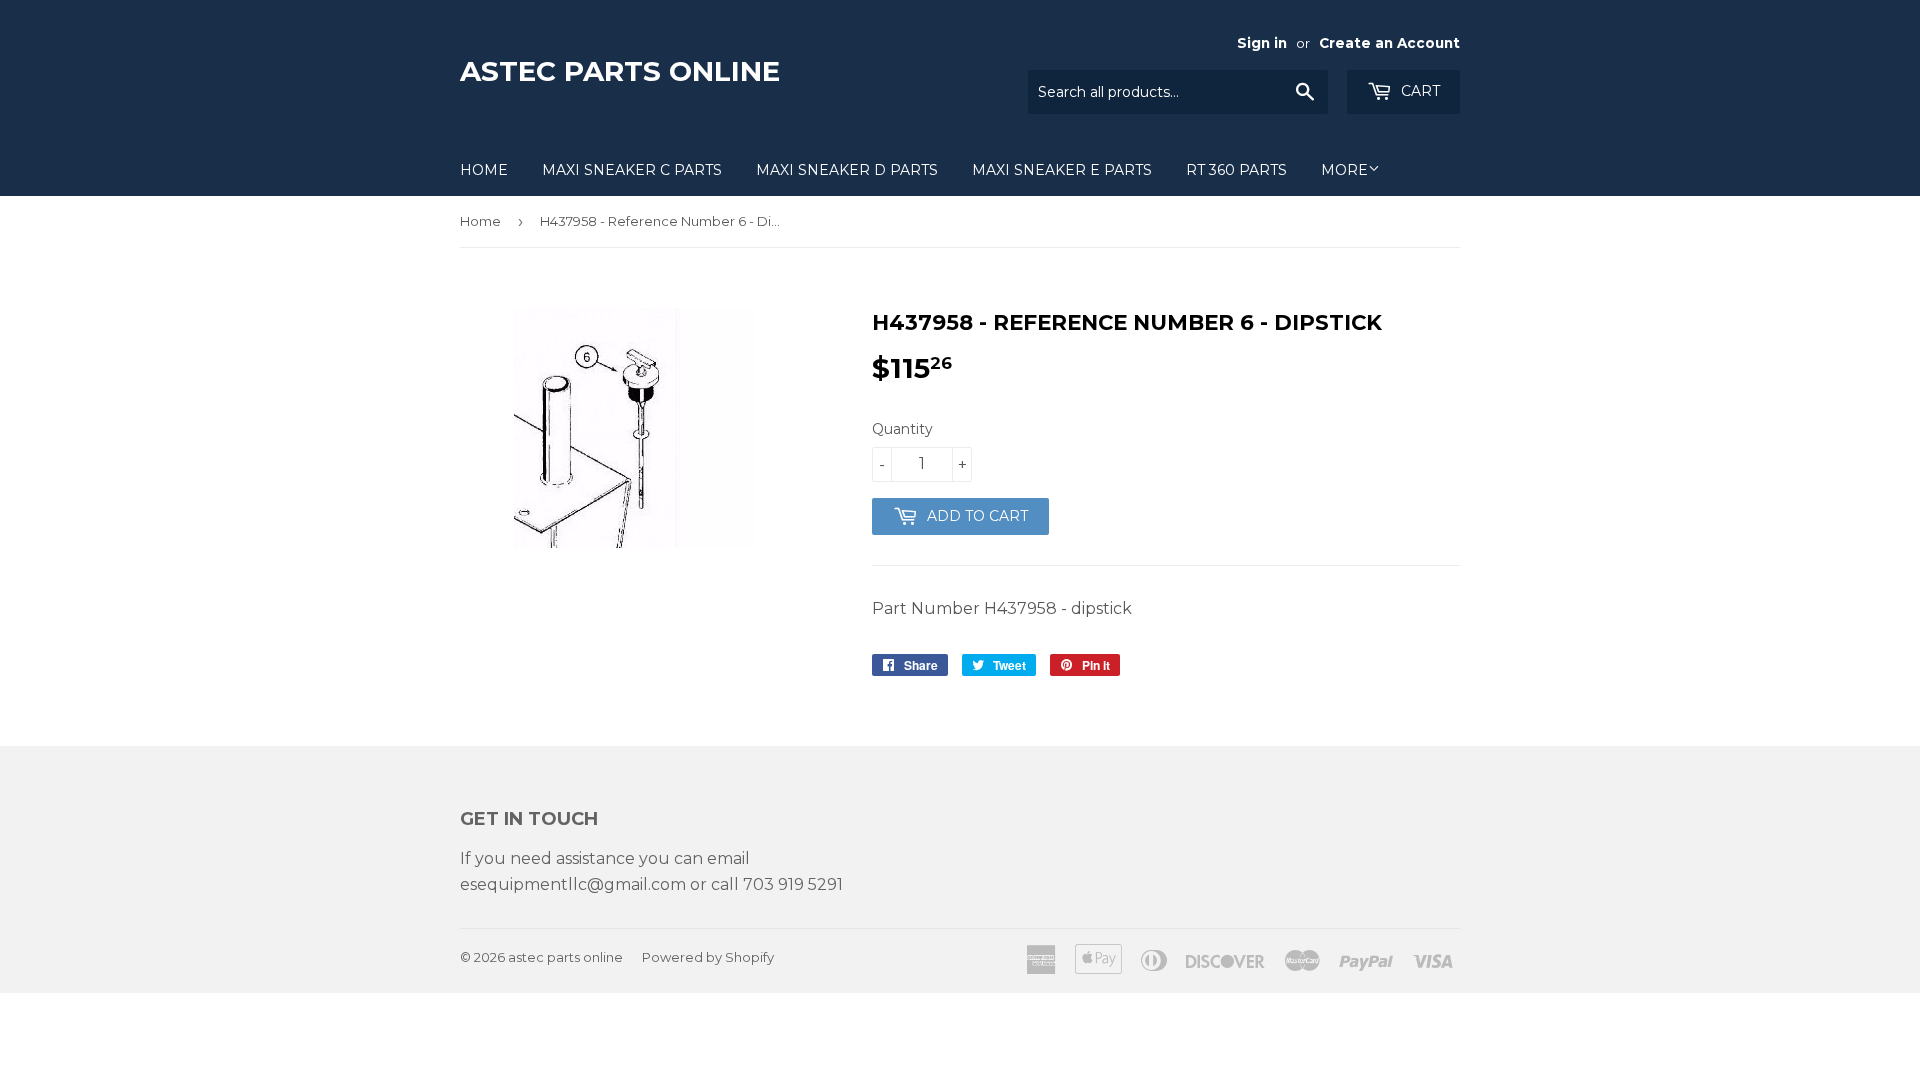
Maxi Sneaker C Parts (632, 170)
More (1344, 170)
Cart (1418, 91)
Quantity (902, 429)
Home (484, 170)
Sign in (1262, 43)
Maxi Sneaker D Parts (847, 170)
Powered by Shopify (708, 957)
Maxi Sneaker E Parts (1062, 170)
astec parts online (620, 71)
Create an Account (1389, 43)
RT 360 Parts (1236, 170)
